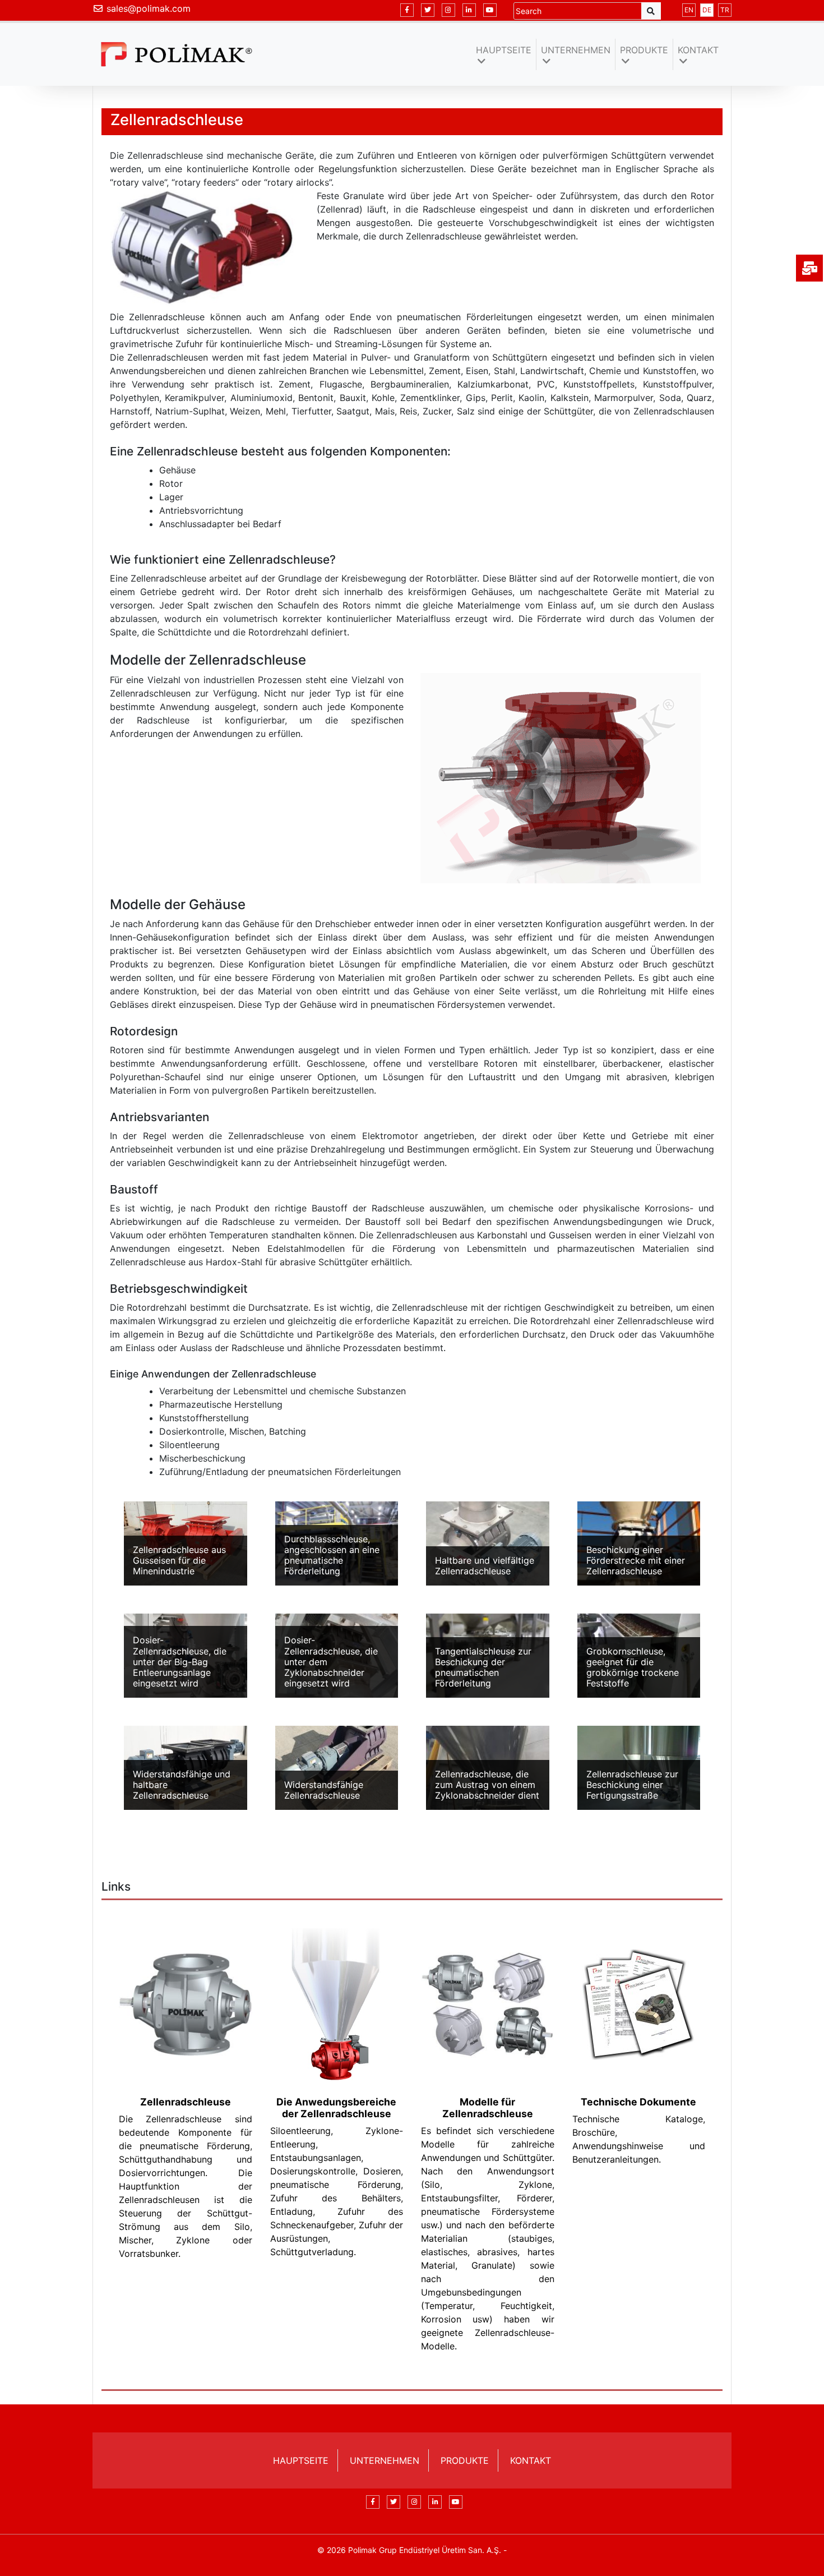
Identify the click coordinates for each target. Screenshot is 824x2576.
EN (689, 10)
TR (725, 10)
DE (707, 10)
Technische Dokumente (638, 2102)
